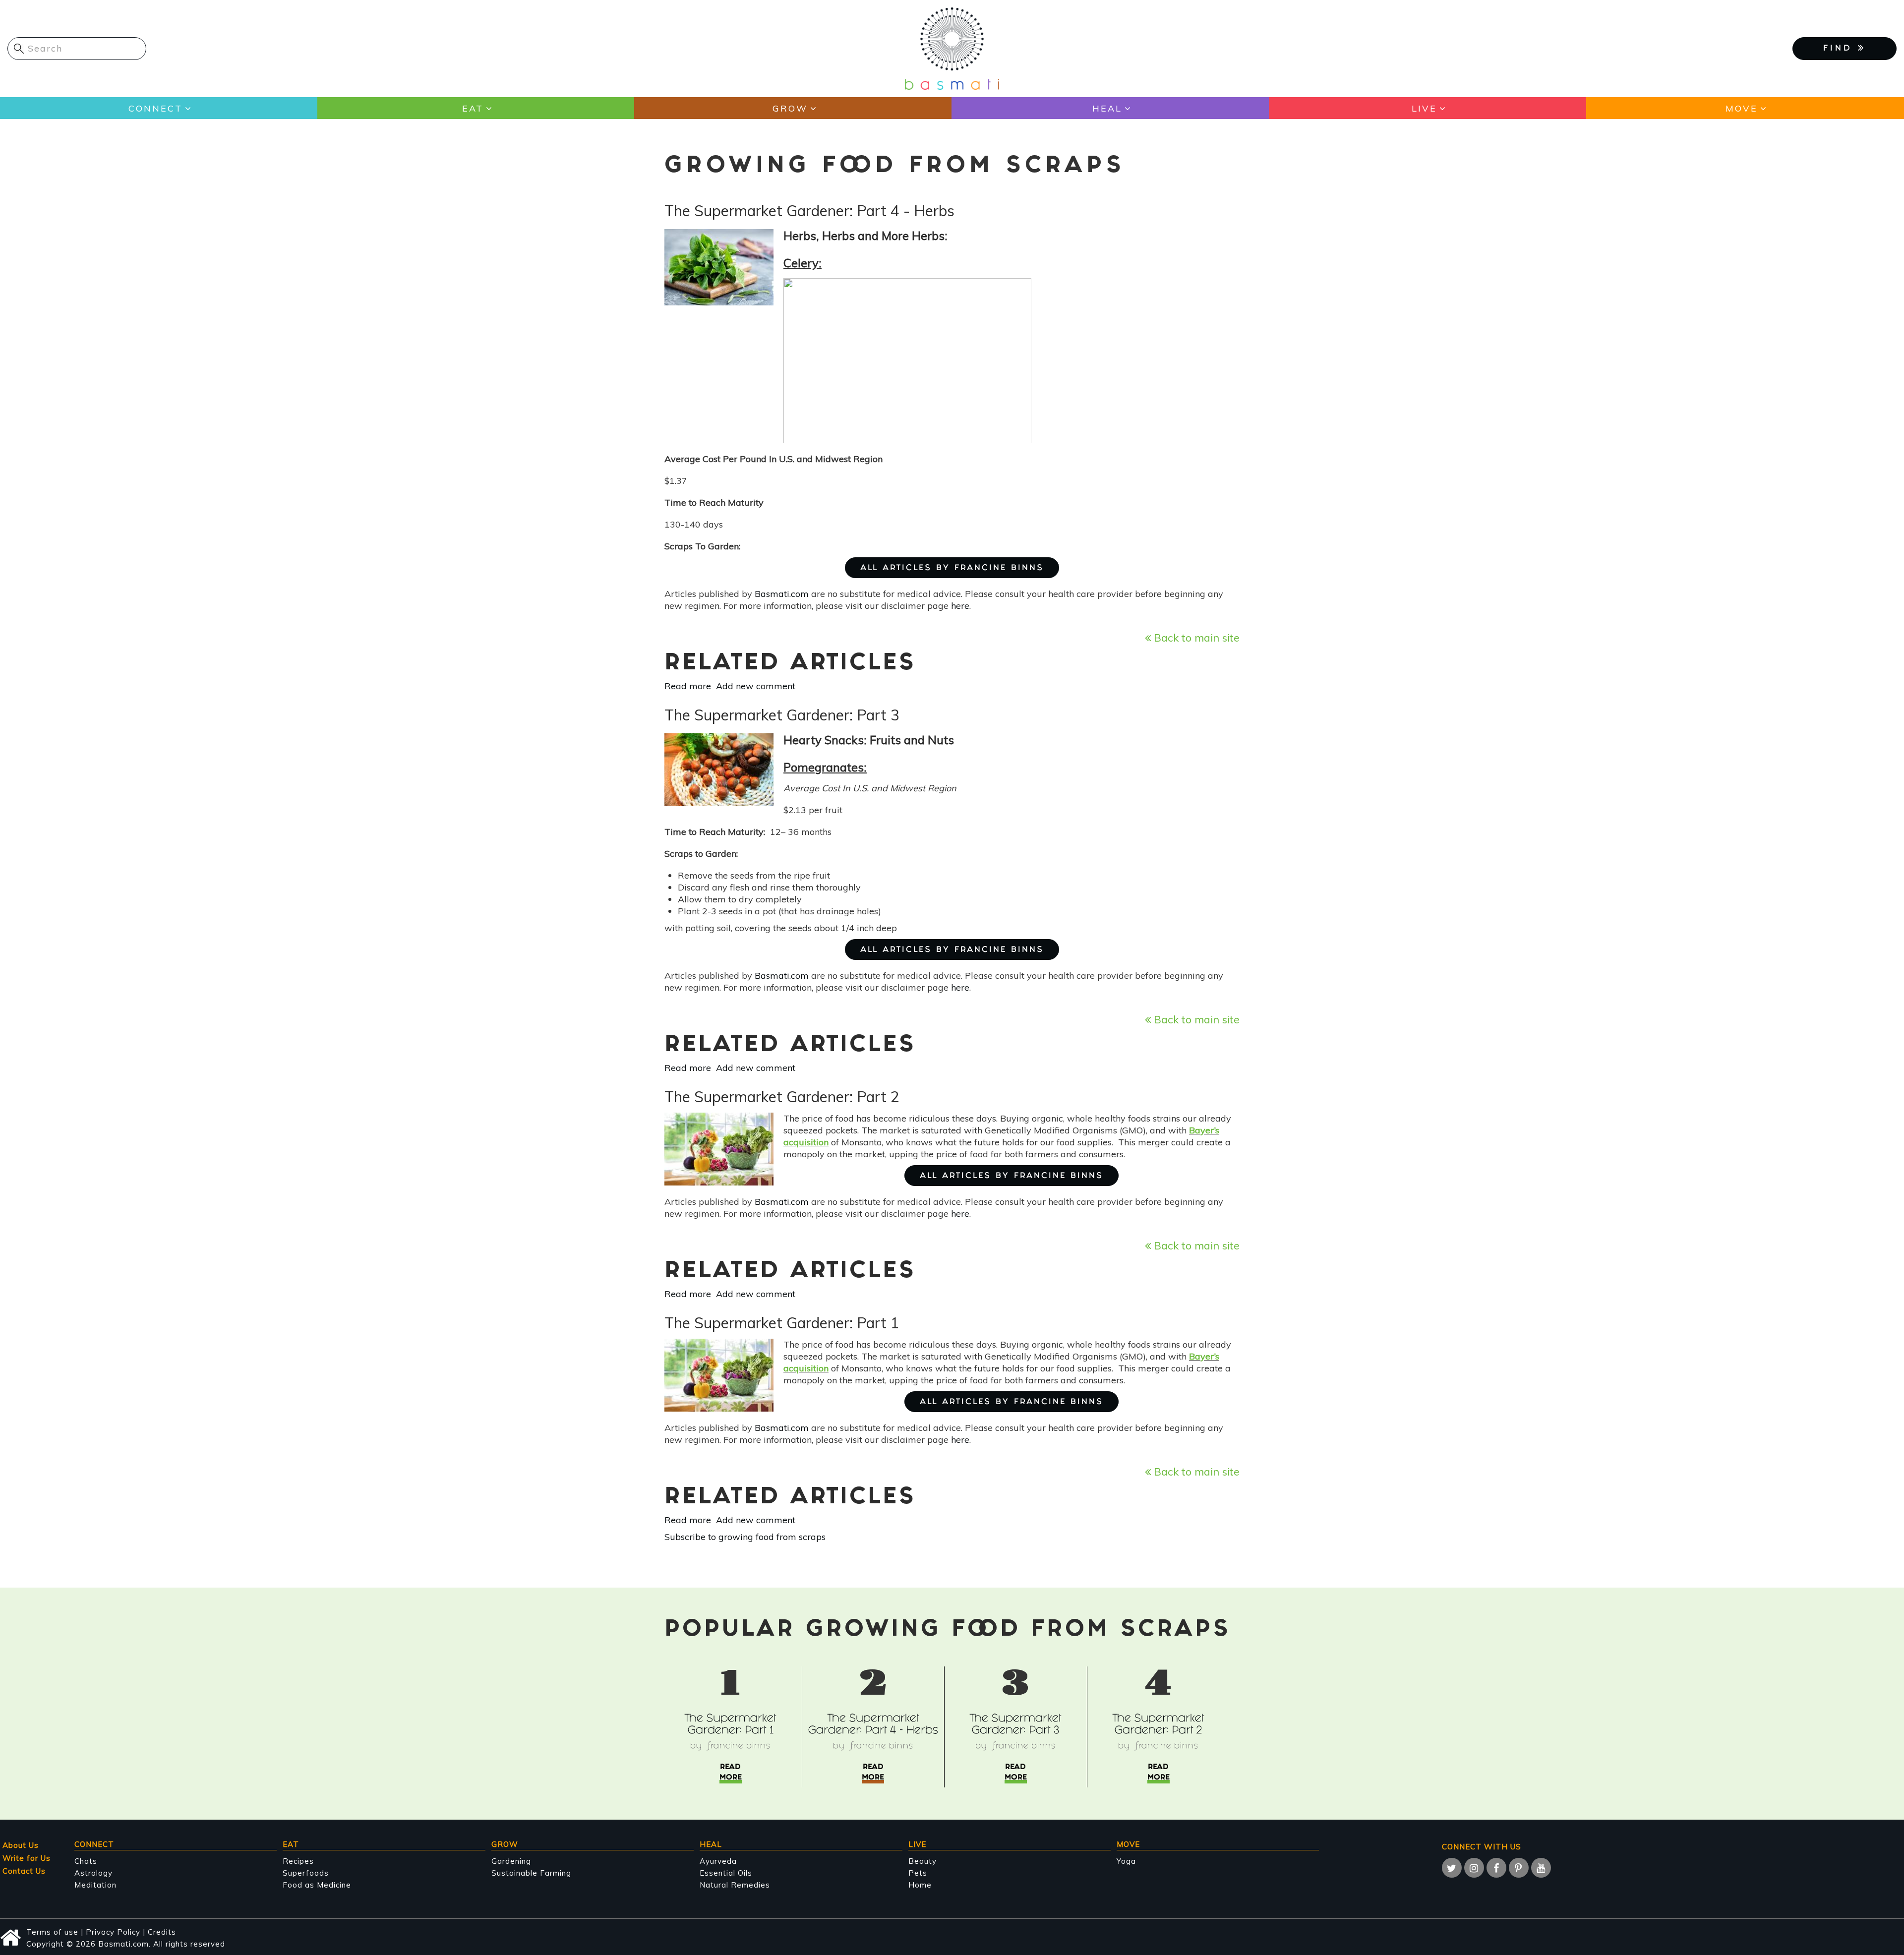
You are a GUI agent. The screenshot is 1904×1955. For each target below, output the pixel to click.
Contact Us (24, 1871)
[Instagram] (1474, 1868)
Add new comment (756, 686)
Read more (688, 686)
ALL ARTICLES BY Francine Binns (952, 568)
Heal (1107, 108)
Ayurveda (718, 1861)
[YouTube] (1541, 1868)
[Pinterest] (1519, 1868)
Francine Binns (739, 1747)
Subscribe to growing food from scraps (745, 1537)
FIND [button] (1841, 49)
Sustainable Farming (531, 1873)
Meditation (95, 1885)
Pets (918, 1873)
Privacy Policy (113, 1932)
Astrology (93, 1873)
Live (1424, 108)
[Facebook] (1496, 1868)
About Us (21, 1845)
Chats (86, 1861)
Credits (162, 1932)
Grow (790, 108)
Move (1742, 108)
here (960, 606)
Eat (473, 108)
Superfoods (306, 1873)
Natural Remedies (735, 1885)
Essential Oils (726, 1873)
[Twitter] (1452, 1868)
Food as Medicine (317, 1885)
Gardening (511, 1861)
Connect (155, 108)
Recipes (298, 1861)
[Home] (952, 48)
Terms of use (52, 1932)
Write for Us (27, 1858)
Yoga (1126, 1861)
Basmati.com (782, 594)
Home (920, 1885)
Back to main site (1195, 637)
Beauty (922, 1861)
